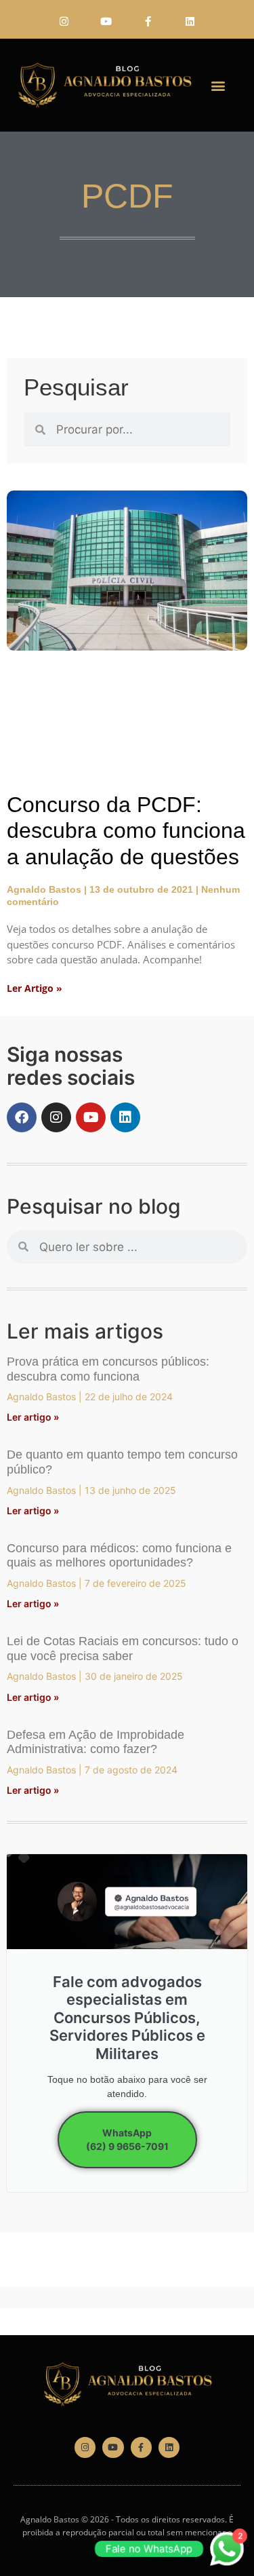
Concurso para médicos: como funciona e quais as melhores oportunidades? (119, 1556)
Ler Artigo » (35, 988)
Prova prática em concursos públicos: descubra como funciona (108, 1369)
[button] (218, 85)
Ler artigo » (33, 1417)
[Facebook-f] (148, 21)
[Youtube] (106, 21)
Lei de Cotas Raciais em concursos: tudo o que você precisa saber (123, 1649)
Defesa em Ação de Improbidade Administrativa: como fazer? (96, 1742)
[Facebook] (22, 1117)
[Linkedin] (190, 21)
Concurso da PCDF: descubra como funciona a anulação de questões (126, 831)
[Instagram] (64, 21)
